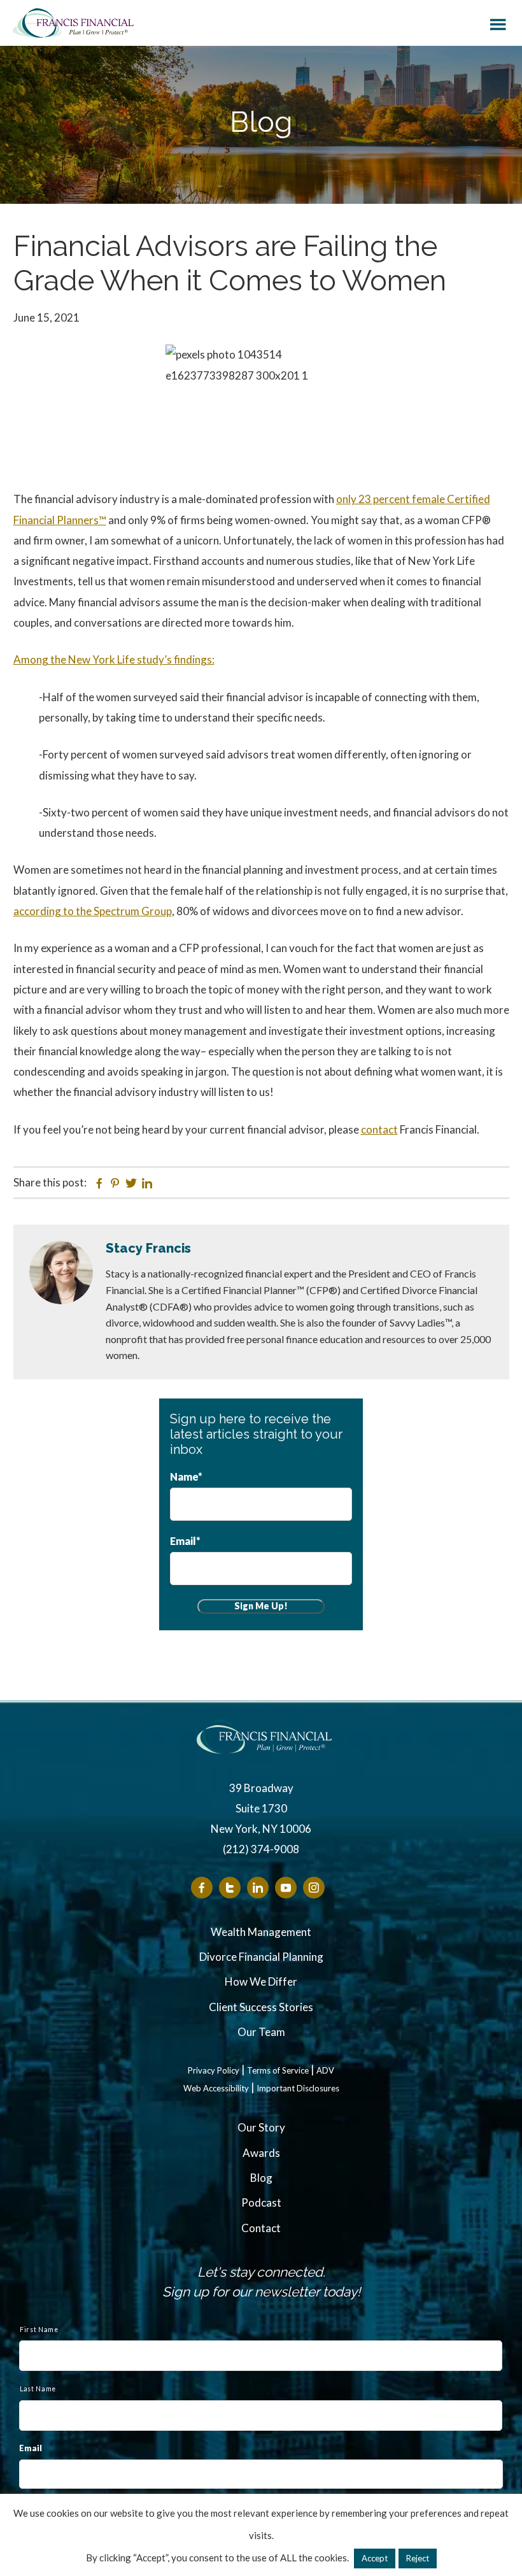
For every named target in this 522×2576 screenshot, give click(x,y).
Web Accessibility (216, 2089)
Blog (261, 2178)
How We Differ (261, 1982)
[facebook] (202, 1888)
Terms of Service (278, 2071)
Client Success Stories (261, 2007)
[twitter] (230, 1888)
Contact (261, 2228)
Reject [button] (418, 2558)
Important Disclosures (298, 2089)
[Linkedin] (258, 1888)
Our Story (261, 2127)
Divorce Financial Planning (261, 1957)
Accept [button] (375, 2558)
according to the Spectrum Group (93, 911)
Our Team (261, 2032)
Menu (498, 22)
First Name (39, 2330)
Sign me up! (261, 1606)
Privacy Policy (214, 2071)
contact (379, 1129)
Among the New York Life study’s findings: (114, 659)
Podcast (261, 2202)
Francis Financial (73, 23)
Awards (261, 2153)
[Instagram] (314, 1888)
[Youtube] (286, 1888)
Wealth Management (261, 1932)
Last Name (38, 2389)
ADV (325, 2071)
